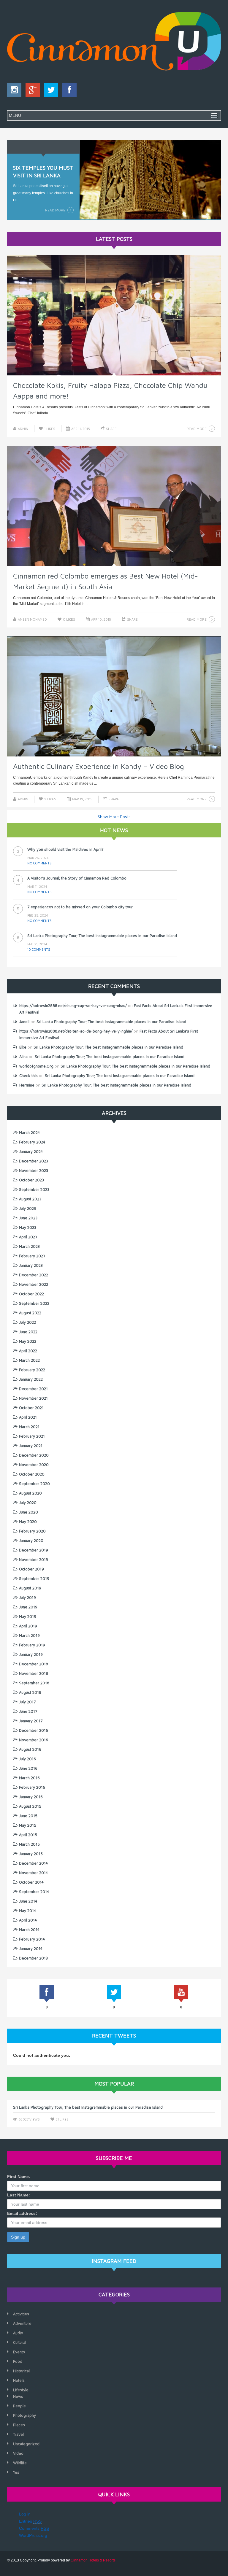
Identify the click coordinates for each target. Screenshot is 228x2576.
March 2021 (29, 1427)
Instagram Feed (114, 2261)
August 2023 (30, 1199)
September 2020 (34, 1484)
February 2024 (32, 1142)
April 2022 (28, 1351)
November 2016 (34, 1740)
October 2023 (31, 1180)
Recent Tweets (114, 2036)
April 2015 (28, 1835)
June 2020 (28, 1512)
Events (19, 2352)
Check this (28, 1076)
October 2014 (31, 1882)
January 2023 (31, 1265)
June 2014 (28, 1901)
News (18, 2396)
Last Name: (19, 2195)
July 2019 (27, 1597)
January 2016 (31, 1797)
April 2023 (28, 1237)
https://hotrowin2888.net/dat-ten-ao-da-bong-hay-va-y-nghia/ (76, 1031)
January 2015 (31, 1854)
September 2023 (34, 1189)
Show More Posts (114, 817)
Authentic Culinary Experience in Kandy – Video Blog (99, 766)
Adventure (22, 2323)
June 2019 (28, 1607)
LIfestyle (21, 2390)
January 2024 (31, 1151)
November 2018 (34, 1673)
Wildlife (20, 2463)
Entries (30, 2521)
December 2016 (34, 1730)
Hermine (27, 1085)
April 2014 (28, 1920)
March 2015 (29, 1844)
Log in (25, 2514)
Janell (24, 1022)
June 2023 (28, 1218)
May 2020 (28, 1522)
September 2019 (34, 1578)
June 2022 (28, 1332)
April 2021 (28, 1417)
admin (23, 429)
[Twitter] (50, 91)
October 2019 (31, 1569)
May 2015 (28, 1825)
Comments (34, 2528)
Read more (55, 210)
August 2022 (30, 1313)
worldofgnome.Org (36, 1066)
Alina (23, 1057)
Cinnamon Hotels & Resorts (93, 2560)
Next (212, 178)
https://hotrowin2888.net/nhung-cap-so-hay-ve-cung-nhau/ (73, 1006)
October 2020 (32, 1474)
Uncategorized (26, 2444)
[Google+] (31, 91)
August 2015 (30, 1806)
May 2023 (28, 1227)
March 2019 (29, 1635)
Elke (23, 1047)
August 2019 (30, 1588)
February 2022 (32, 1370)
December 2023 (34, 1161)
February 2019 (32, 1645)
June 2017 (28, 1711)
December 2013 (33, 1958)
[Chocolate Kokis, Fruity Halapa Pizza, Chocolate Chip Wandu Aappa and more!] (114, 315)
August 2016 (30, 1749)
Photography (24, 2415)
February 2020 (32, 1531)
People (19, 2406)
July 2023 (27, 1208)
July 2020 (28, 1503)
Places (19, 2425)
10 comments (39, 921)
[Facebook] (68, 91)
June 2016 (28, 1768)
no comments (39, 863)
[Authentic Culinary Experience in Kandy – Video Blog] (114, 697)
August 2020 (30, 1493)
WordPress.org (33, 2535)
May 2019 (28, 1616)
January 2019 (31, 1654)
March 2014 (29, 1930)
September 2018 (34, 1683)
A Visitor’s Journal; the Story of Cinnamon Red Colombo (77, 849)
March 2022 (29, 1360)
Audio (18, 2333)
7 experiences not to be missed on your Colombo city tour (80, 878)
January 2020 (31, 1540)
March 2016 (29, 1778)
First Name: (19, 2177)
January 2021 (31, 1446)
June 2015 (28, 1816)
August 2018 (30, 1692)
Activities (21, 2314)
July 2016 (27, 1759)
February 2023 (32, 1256)
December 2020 (34, 1455)
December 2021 (33, 1389)
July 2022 (27, 1322)
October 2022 (31, 1294)
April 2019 (28, 1626)
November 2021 (33, 1398)
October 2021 (31, 1408)
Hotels (19, 2380)
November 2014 (33, 1873)
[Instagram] (14, 91)
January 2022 (31, 1379)
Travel (18, 2434)
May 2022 (28, 1341)
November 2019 (34, 1559)
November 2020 (34, 1465)
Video (18, 2453)
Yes (16, 2472)
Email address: (22, 2213)
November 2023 (34, 1170)
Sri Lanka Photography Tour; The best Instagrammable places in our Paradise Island (102, 907)
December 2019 (34, 1550)
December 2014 (33, 1863)
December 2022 (34, 1275)
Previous (16, 178)
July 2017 (27, 1702)
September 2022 (34, 1303)
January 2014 (31, 1949)
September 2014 (34, 1892)
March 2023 (29, 1246)
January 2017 (31, 1721)
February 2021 (32, 1436)
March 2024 (29, 1132)
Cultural (20, 2342)
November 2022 (34, 1284)
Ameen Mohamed (32, 619)
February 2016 (32, 1787)
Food (18, 2361)
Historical (21, 2371)
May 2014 (27, 1911)
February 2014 (32, 1939)
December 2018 (34, 1664)
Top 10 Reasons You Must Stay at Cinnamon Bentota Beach (80, 936)
